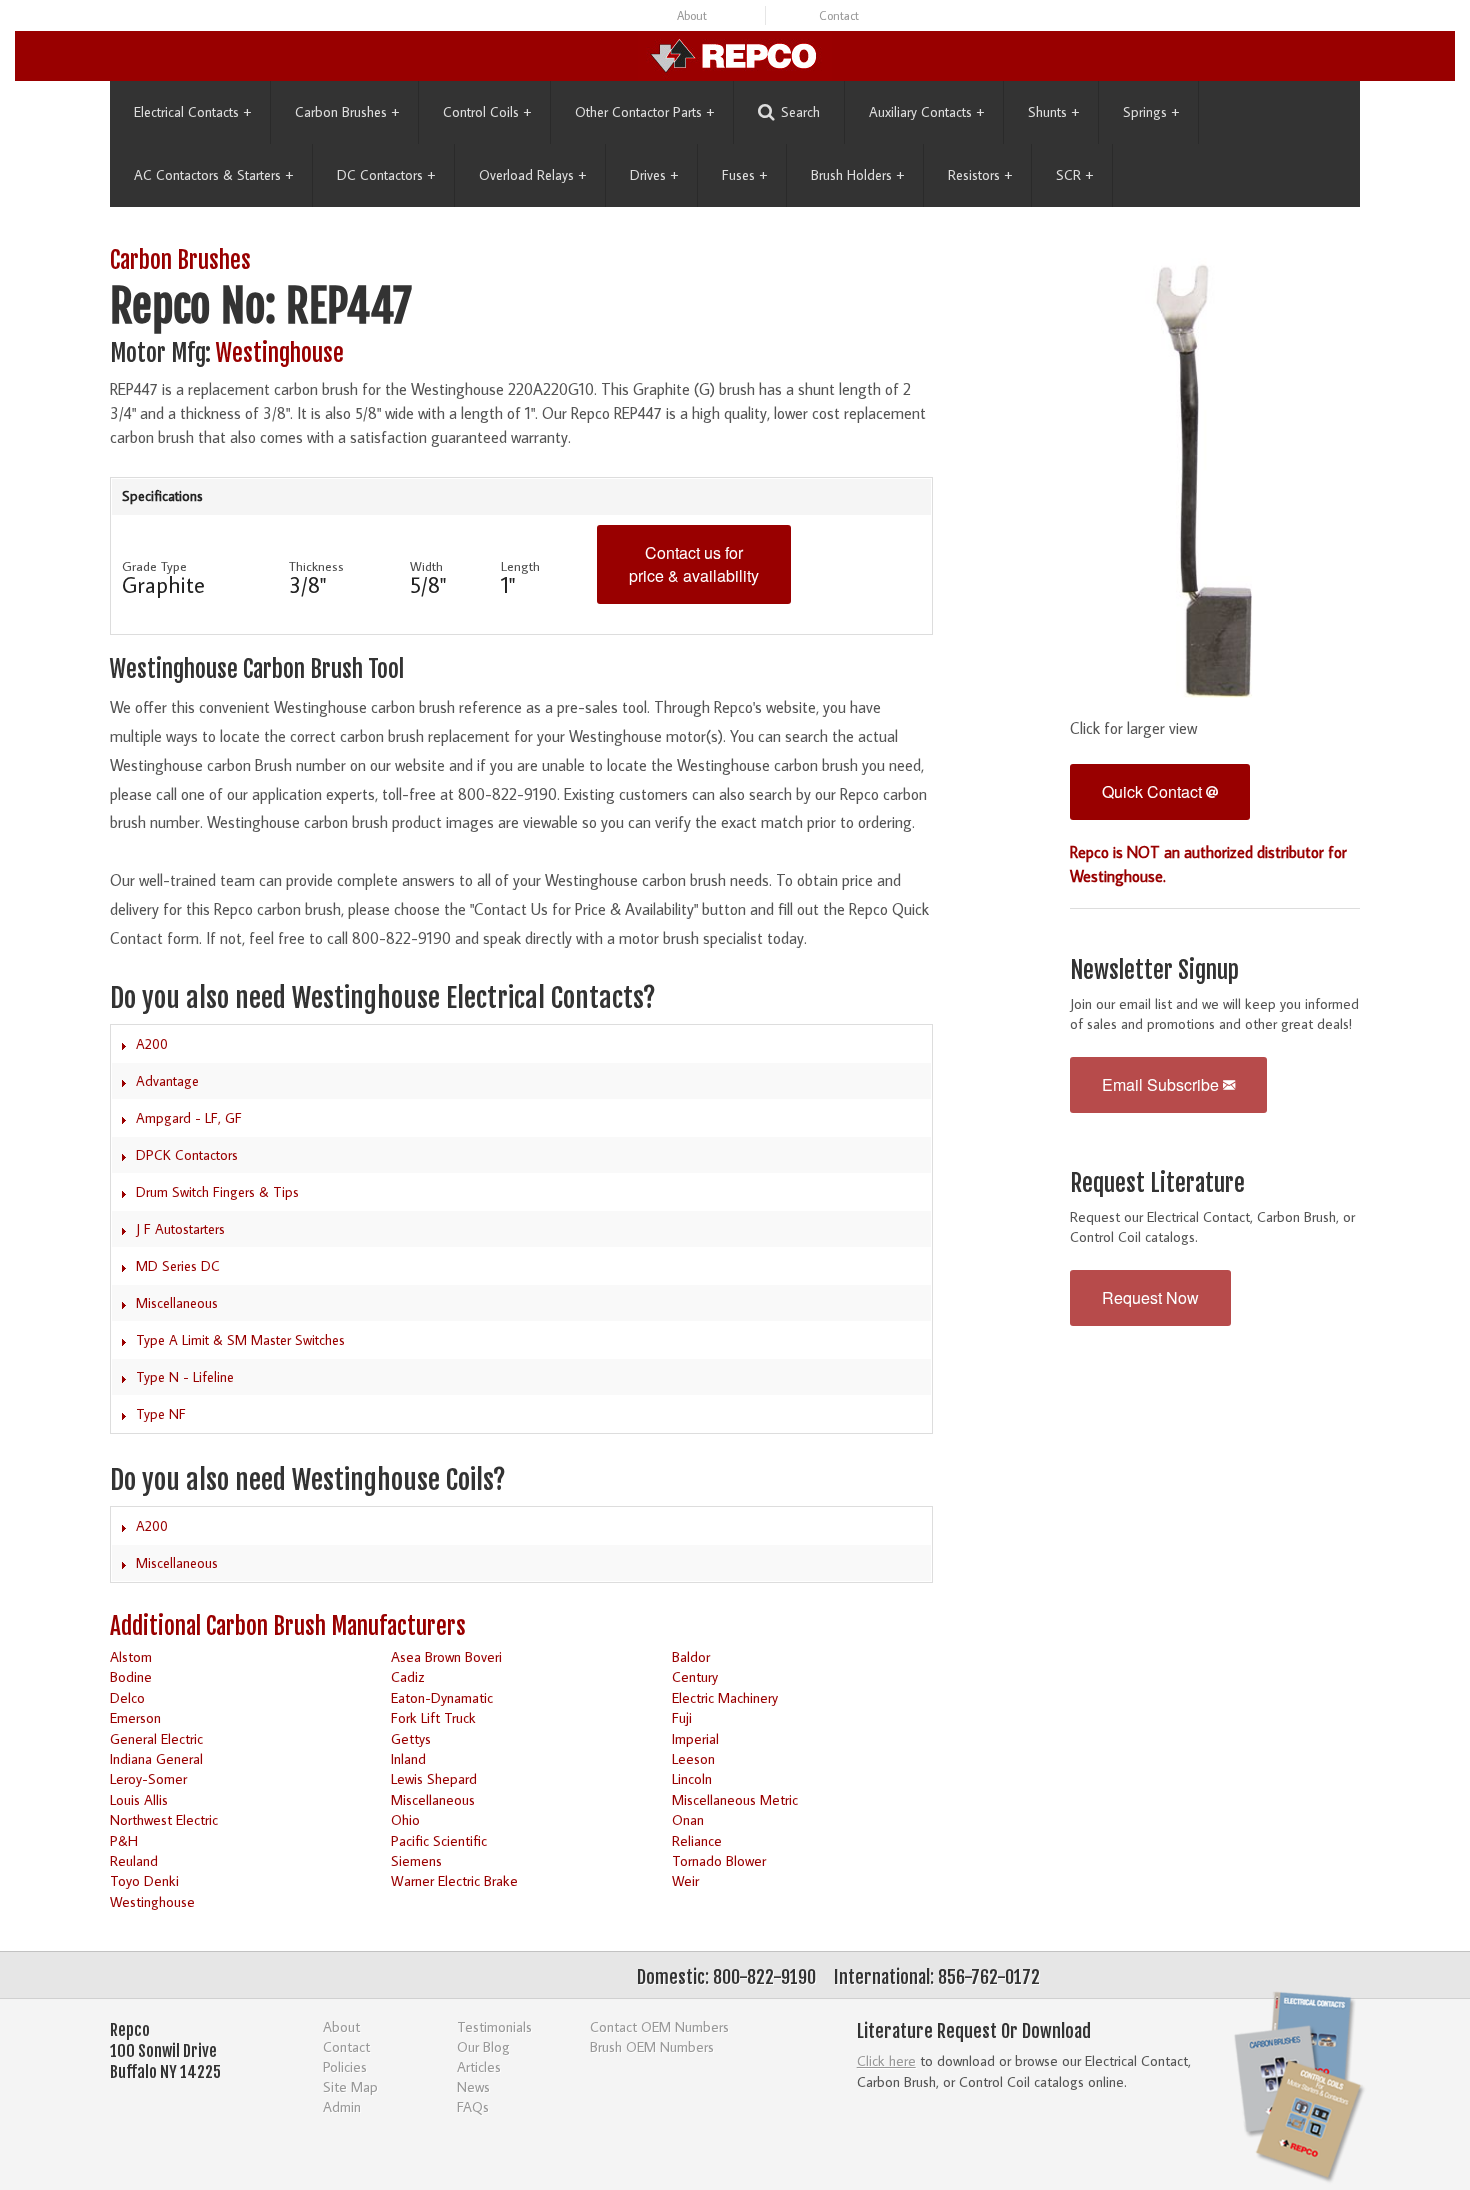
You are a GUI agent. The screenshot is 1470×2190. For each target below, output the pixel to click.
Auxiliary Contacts (926, 112)
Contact (839, 15)
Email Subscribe (1162, 1084)
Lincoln (692, 1778)
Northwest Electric (164, 1819)
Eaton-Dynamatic (442, 1697)
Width (426, 566)
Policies (345, 2066)
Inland (408, 1758)
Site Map (350, 2086)
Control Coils (487, 112)
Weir (685, 1880)
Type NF (161, 1414)
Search (800, 112)
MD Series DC (178, 1266)
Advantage (167, 1081)
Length (520, 566)
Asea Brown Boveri (446, 1656)
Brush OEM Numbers (652, 2046)
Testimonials (494, 2026)
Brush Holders (857, 175)
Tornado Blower (719, 1860)
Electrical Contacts (192, 112)
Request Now (1150, 1297)
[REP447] (1215, 477)
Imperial (695, 1738)
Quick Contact (1154, 791)
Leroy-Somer (148, 1778)
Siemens (416, 1860)
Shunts (1053, 112)
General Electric (156, 1738)
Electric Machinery (725, 1697)
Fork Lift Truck (433, 1717)
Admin (342, 2106)
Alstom (131, 1656)
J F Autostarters (180, 1229)
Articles (479, 2066)
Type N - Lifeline (185, 1377)
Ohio (405, 1819)
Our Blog (483, 2046)
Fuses (744, 175)
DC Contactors (386, 175)
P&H (124, 1840)
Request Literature (1157, 1183)
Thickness (316, 566)
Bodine (131, 1676)
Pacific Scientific (439, 1840)
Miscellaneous (177, 1303)
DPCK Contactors (187, 1155)
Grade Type (154, 566)
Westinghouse (280, 353)
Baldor (691, 1656)
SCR (1074, 175)
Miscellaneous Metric (735, 1799)
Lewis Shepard (434, 1778)
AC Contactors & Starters (213, 175)
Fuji (682, 1717)
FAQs (473, 2106)
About (692, 15)
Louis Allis (139, 1799)
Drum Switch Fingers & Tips (217, 1192)
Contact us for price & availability (694, 564)
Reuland (134, 1860)
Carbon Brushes (347, 112)
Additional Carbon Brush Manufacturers (288, 1626)
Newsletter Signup (1154, 970)
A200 (152, 1044)
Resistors (980, 175)
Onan (688, 1819)
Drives (654, 175)
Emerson (135, 1717)
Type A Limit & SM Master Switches (240, 1340)
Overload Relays (532, 175)
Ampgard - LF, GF (189, 1118)
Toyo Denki (144, 1880)
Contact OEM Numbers (659, 2026)
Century (695, 1676)
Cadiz (407, 1676)
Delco (127, 1697)
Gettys (411, 1738)
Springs (1151, 112)
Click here (886, 2060)
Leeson (693, 1758)
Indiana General (156, 1758)
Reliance (697, 1840)
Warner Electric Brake (454, 1880)
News (473, 2086)
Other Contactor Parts (644, 112)
